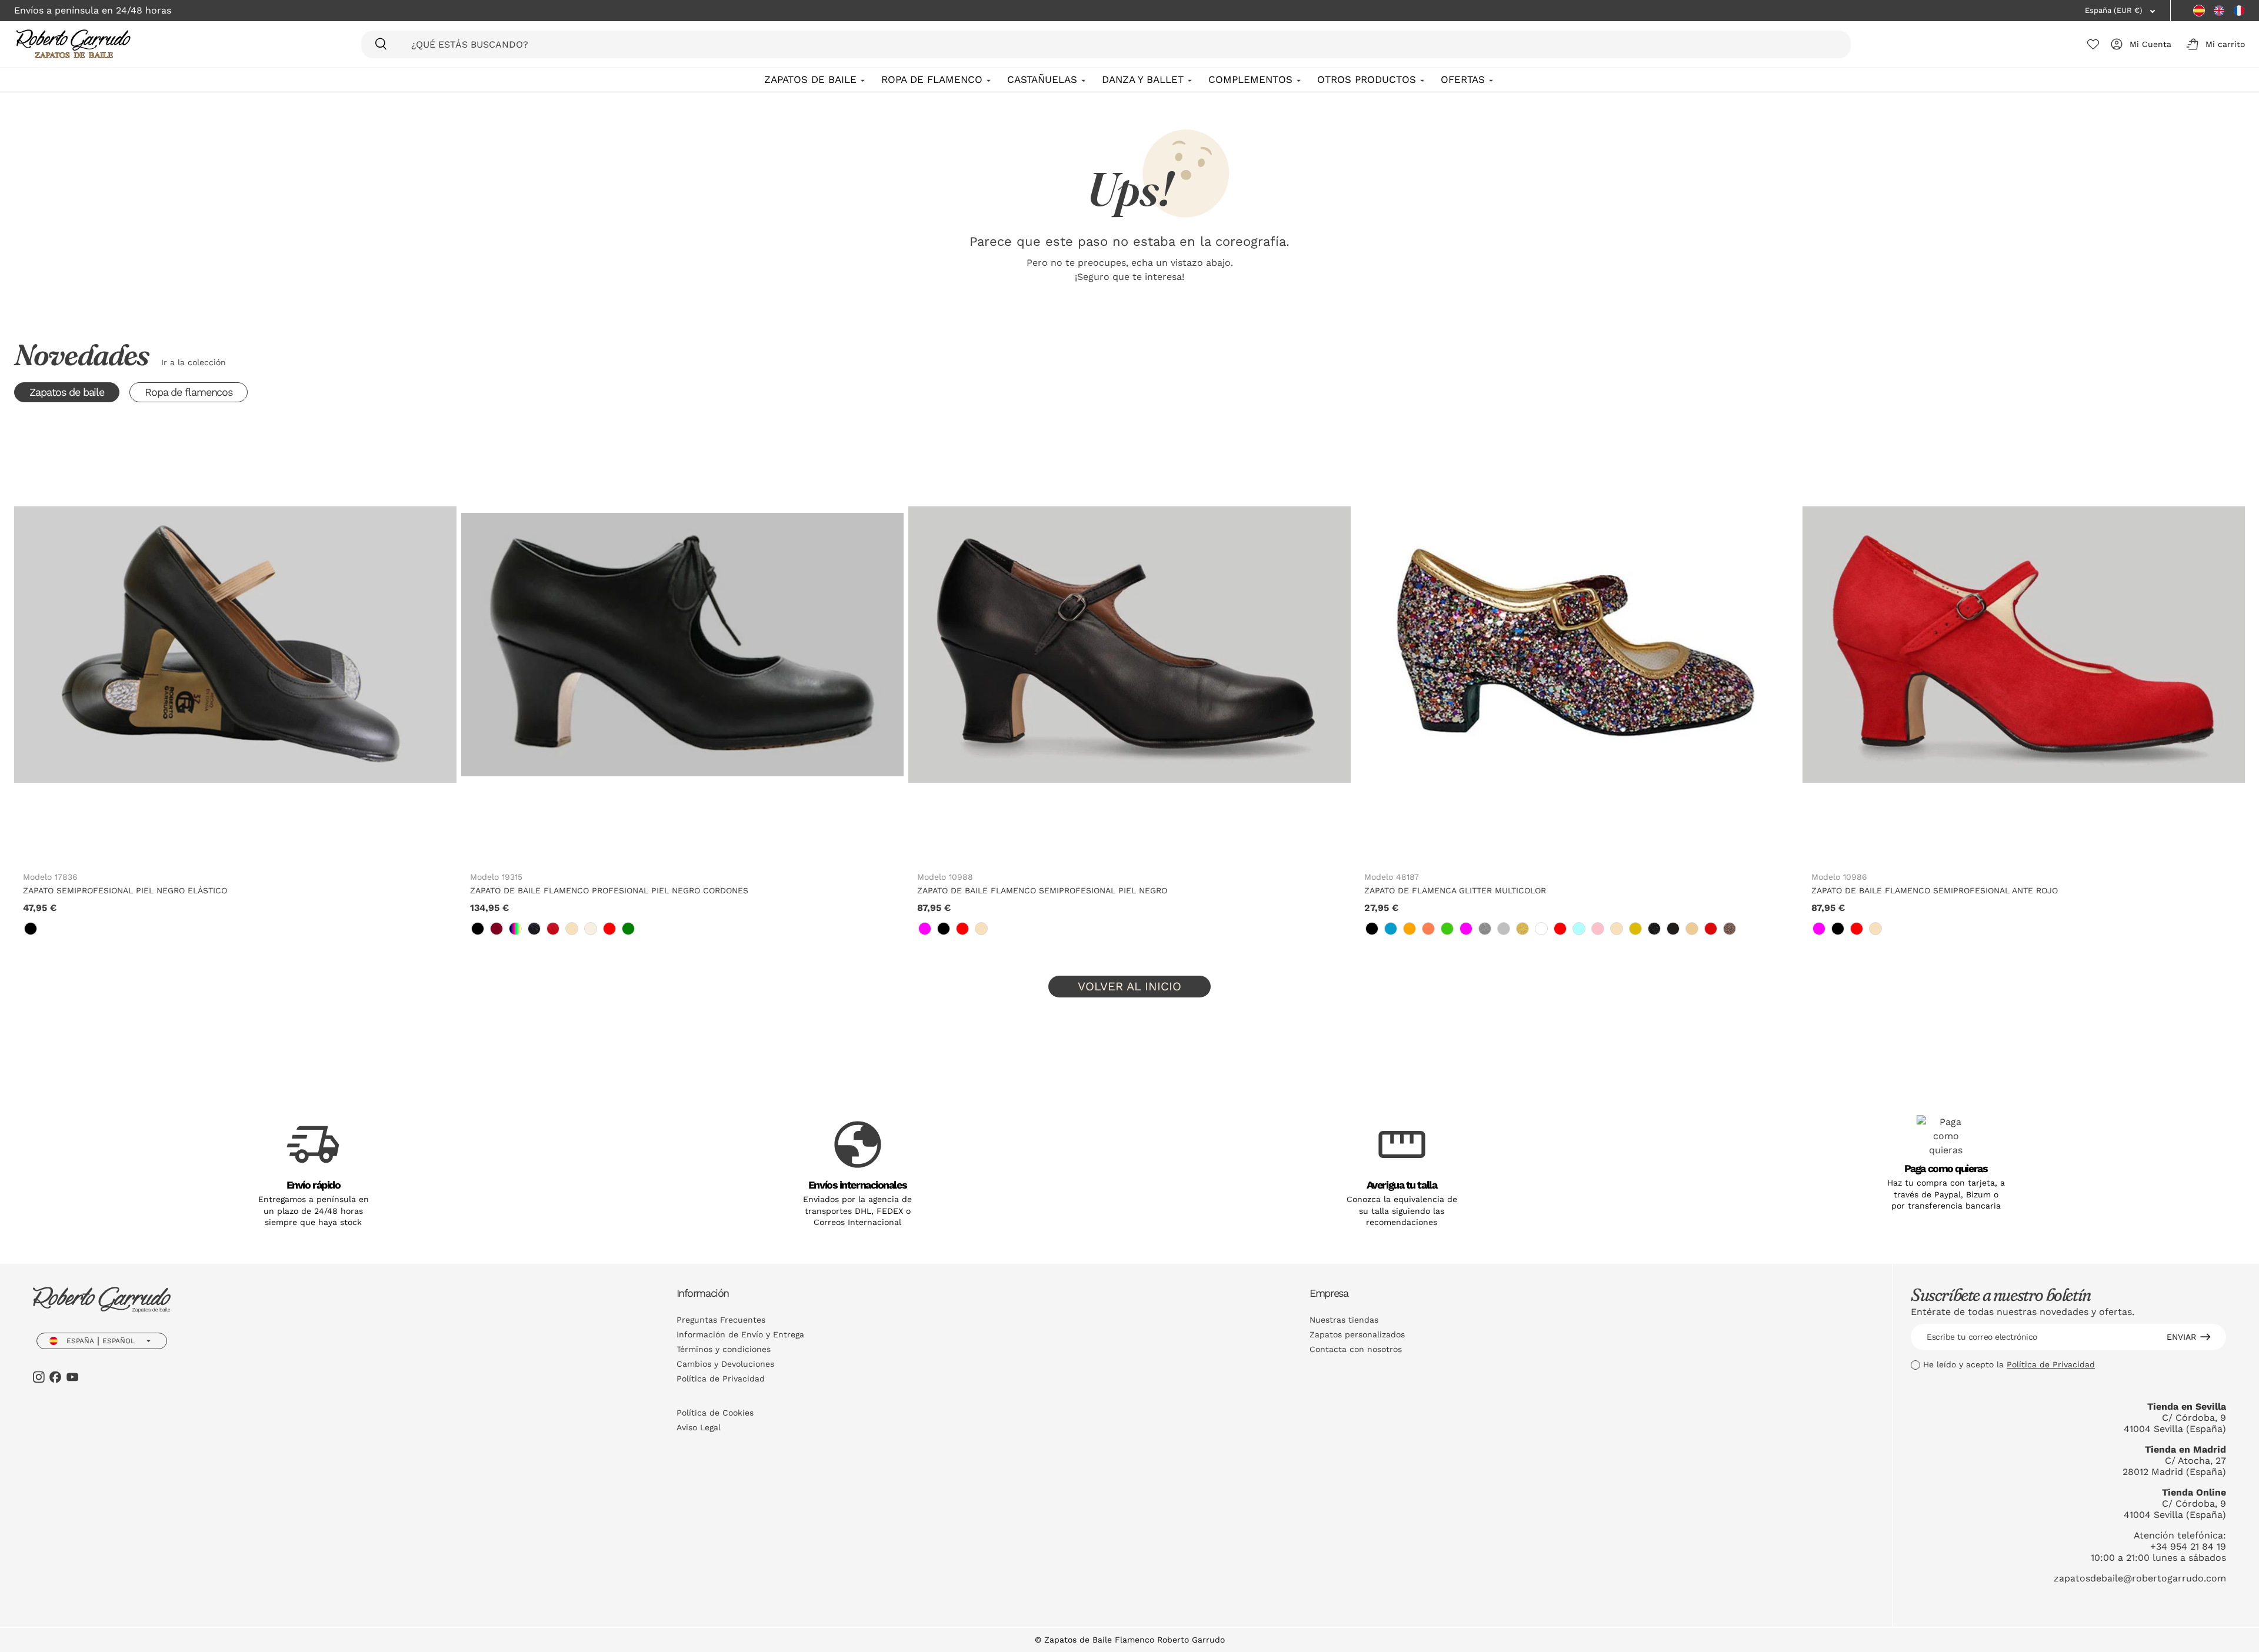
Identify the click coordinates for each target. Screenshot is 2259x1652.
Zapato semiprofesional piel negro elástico (125, 890)
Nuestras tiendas (1344, 1320)
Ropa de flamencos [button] (189, 392)
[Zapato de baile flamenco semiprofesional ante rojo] (2024, 645)
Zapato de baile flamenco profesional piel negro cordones (609, 890)
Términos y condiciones (724, 1349)
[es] (2199, 11)
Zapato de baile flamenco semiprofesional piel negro (1042, 890)
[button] (2213, 44)
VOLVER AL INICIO (1129, 986)
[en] (2219, 11)
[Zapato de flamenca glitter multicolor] (1577, 645)
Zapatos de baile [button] (67, 392)
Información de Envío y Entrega (740, 1334)
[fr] (2239, 11)
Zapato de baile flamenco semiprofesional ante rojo (1935, 890)
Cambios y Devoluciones (725, 1364)
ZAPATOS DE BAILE (810, 79)
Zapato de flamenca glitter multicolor (1455, 890)
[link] (31, 929)
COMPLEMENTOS (1250, 79)
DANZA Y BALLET (1143, 79)
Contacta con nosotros (1356, 1349)
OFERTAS (1463, 79)
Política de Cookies (715, 1413)
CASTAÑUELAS (1042, 79)
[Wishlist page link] (2093, 44)
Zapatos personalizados (1357, 1334)
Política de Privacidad (721, 1379)
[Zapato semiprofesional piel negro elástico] (235, 645)
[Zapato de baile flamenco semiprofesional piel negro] (1129, 645)
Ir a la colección (194, 362)
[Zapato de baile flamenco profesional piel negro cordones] (682, 645)
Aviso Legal (699, 1427)
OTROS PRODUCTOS (1367, 79)
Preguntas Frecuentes (721, 1320)
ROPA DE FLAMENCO (932, 79)
